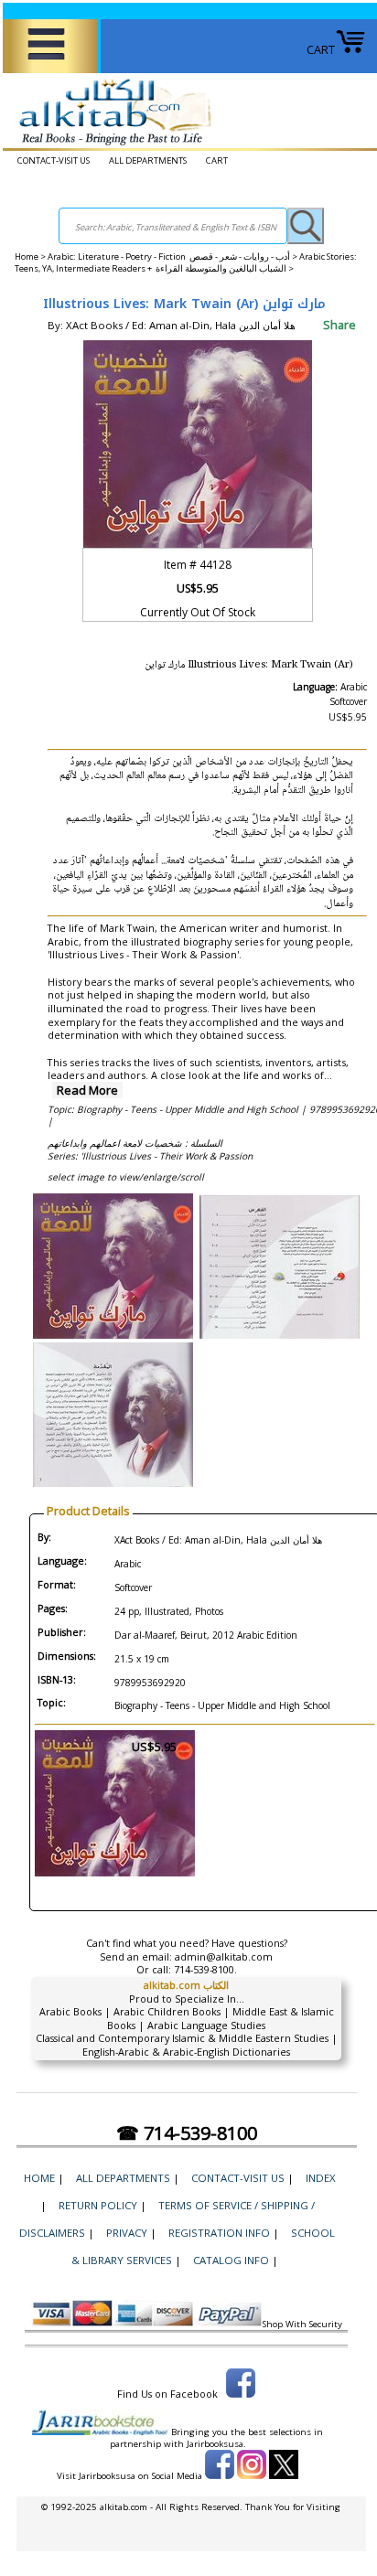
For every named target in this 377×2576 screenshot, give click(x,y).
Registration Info (219, 2233)
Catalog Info (231, 2260)
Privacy (127, 2233)
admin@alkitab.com (224, 1956)
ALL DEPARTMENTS (148, 160)
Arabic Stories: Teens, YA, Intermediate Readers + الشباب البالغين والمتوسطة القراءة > (186, 262)
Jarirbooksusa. (216, 2444)
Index (321, 2178)
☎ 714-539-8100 (187, 2133)
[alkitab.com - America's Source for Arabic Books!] (110, 145)
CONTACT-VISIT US (54, 160)
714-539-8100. (205, 1969)
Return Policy (98, 2205)
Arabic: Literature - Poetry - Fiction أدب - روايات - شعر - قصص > (173, 257)
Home (27, 257)
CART (321, 49)
